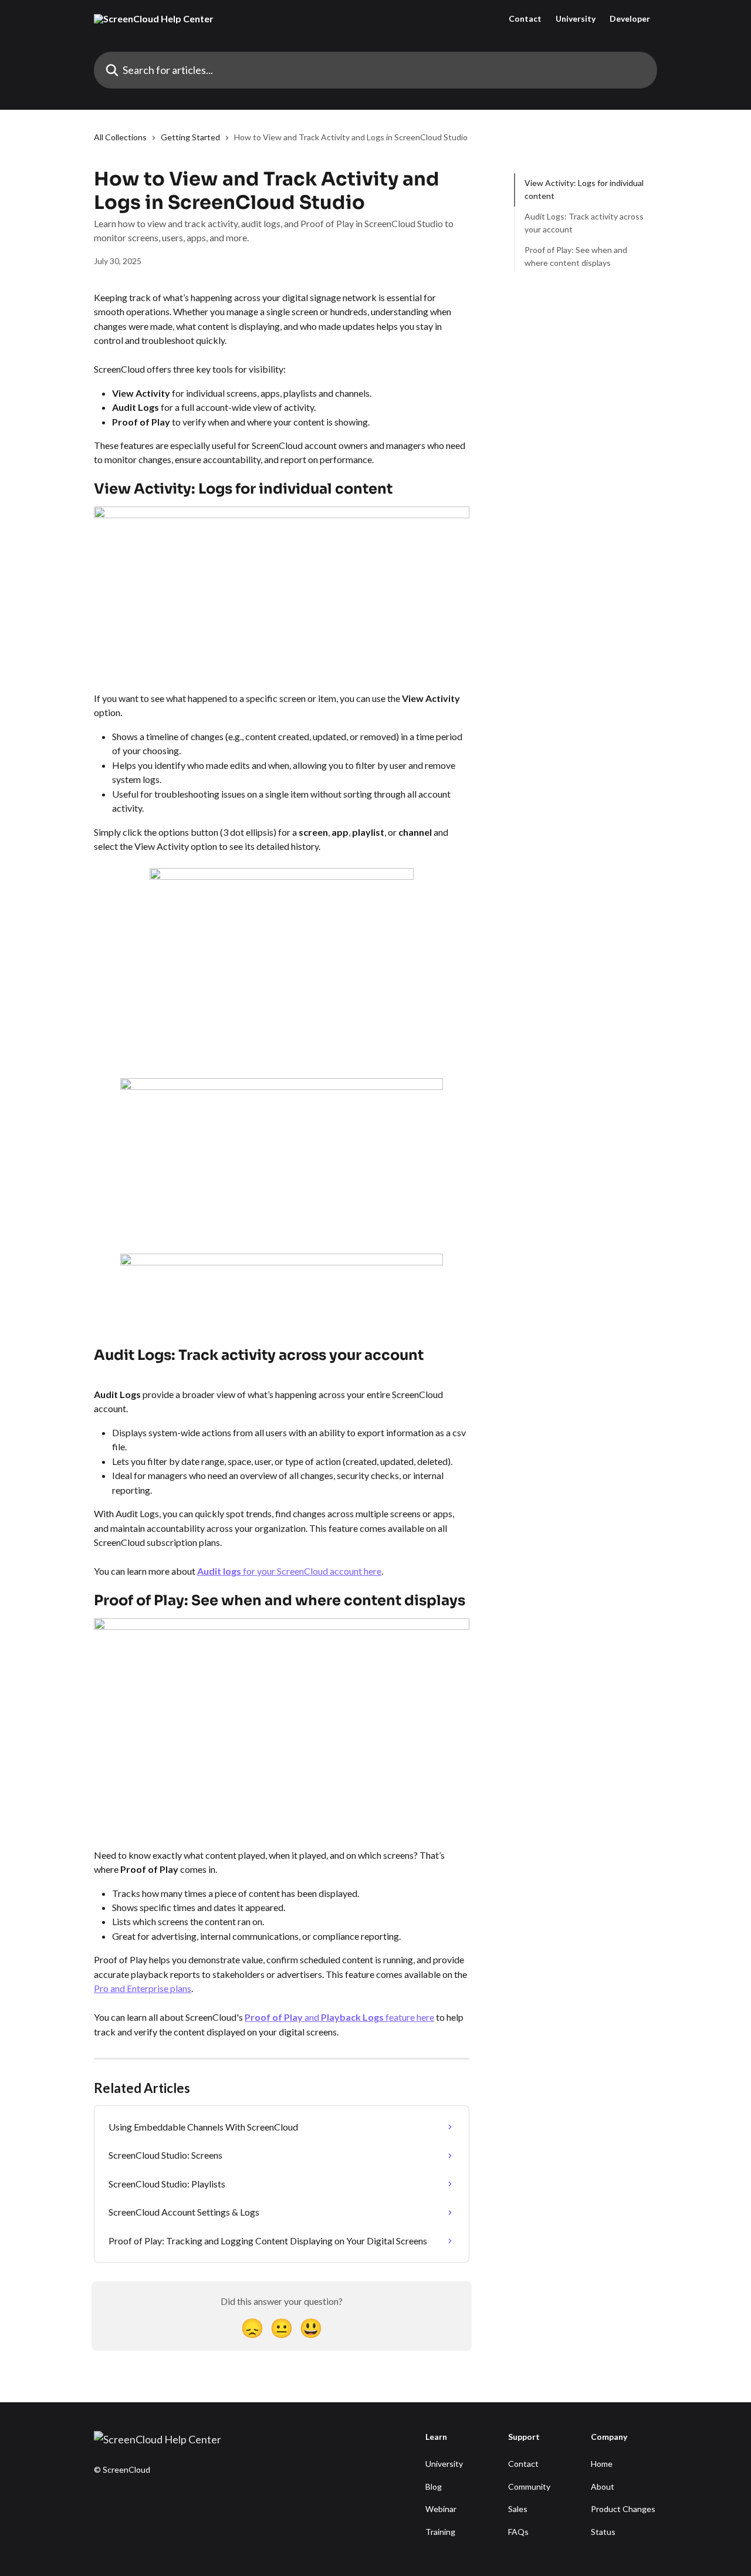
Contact (525, 19)
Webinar (441, 2509)
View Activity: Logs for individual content (584, 189)
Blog (434, 2486)
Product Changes (623, 2509)
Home (602, 2464)
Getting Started (190, 137)
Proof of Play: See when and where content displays (576, 256)
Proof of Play (275, 2017)
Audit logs (220, 1571)
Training (440, 2532)
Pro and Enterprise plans (143, 1988)
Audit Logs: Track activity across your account (584, 223)
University (576, 19)
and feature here (369, 2017)
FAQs (518, 2532)
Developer (630, 19)
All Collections (120, 137)
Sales (518, 2509)
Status (603, 2532)
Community (529, 2486)
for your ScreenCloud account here (312, 1571)
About (603, 2486)
